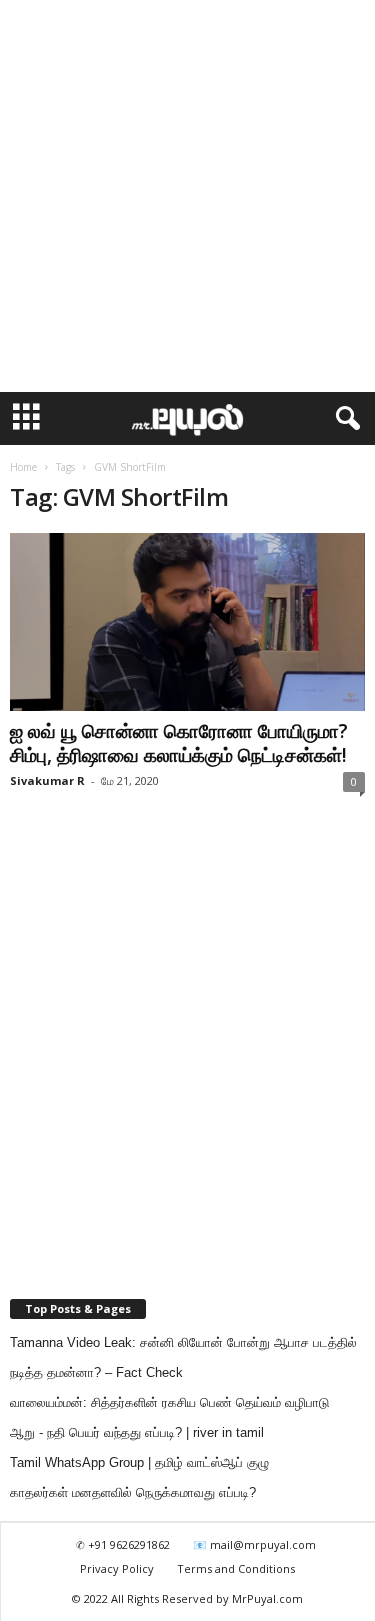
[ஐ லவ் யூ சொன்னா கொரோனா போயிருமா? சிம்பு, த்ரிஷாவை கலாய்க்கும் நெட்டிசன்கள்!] (187, 622)
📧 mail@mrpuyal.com (254, 1544)
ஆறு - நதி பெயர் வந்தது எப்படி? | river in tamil (137, 1432)
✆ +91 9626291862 (123, 1544)
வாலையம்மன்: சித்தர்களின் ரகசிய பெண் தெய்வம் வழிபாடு (169, 1402)
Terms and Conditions (236, 1568)
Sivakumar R (47, 780)
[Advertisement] (187, 196)
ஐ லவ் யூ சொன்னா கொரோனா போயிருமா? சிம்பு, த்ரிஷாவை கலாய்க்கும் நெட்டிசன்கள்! (179, 743)
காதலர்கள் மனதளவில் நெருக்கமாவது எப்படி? (133, 1492)
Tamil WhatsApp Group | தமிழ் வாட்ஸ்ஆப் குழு (139, 1462)
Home (23, 467)
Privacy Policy (117, 1568)
